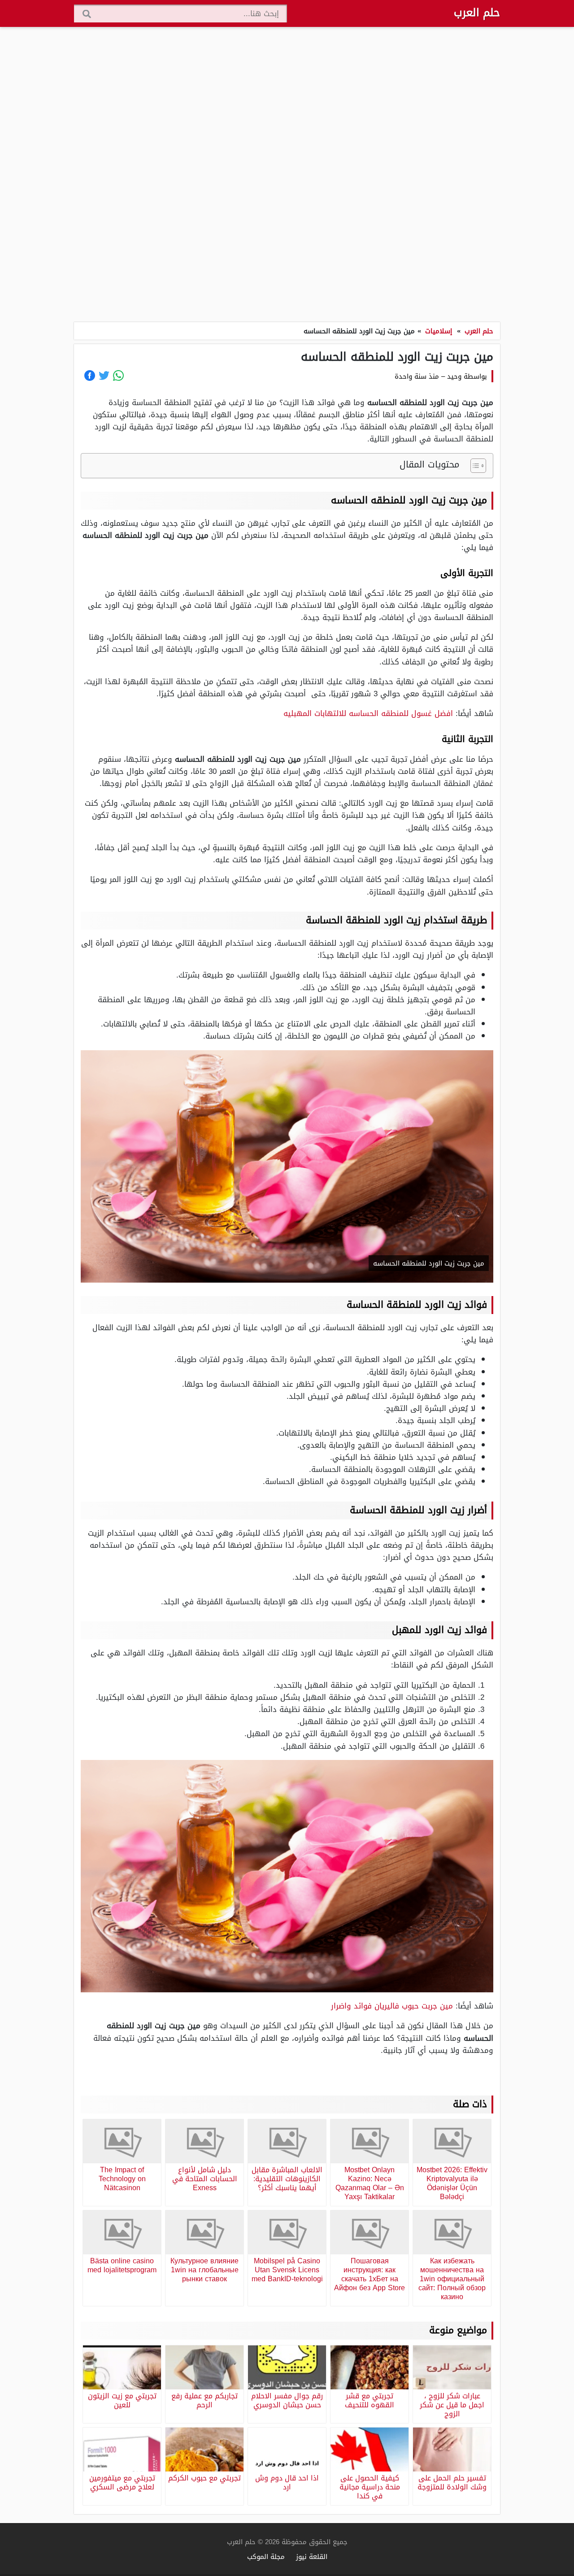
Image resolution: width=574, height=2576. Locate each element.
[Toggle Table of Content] (474, 466)
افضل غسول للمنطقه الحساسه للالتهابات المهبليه (368, 713)
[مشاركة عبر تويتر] (104, 375)
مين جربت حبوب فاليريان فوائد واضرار (392, 2006)
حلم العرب (477, 13)
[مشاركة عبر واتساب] (118, 375)
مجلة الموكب (266, 2556)
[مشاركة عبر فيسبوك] (90, 375)
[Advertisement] (287, 175)
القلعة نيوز (312, 2556)
